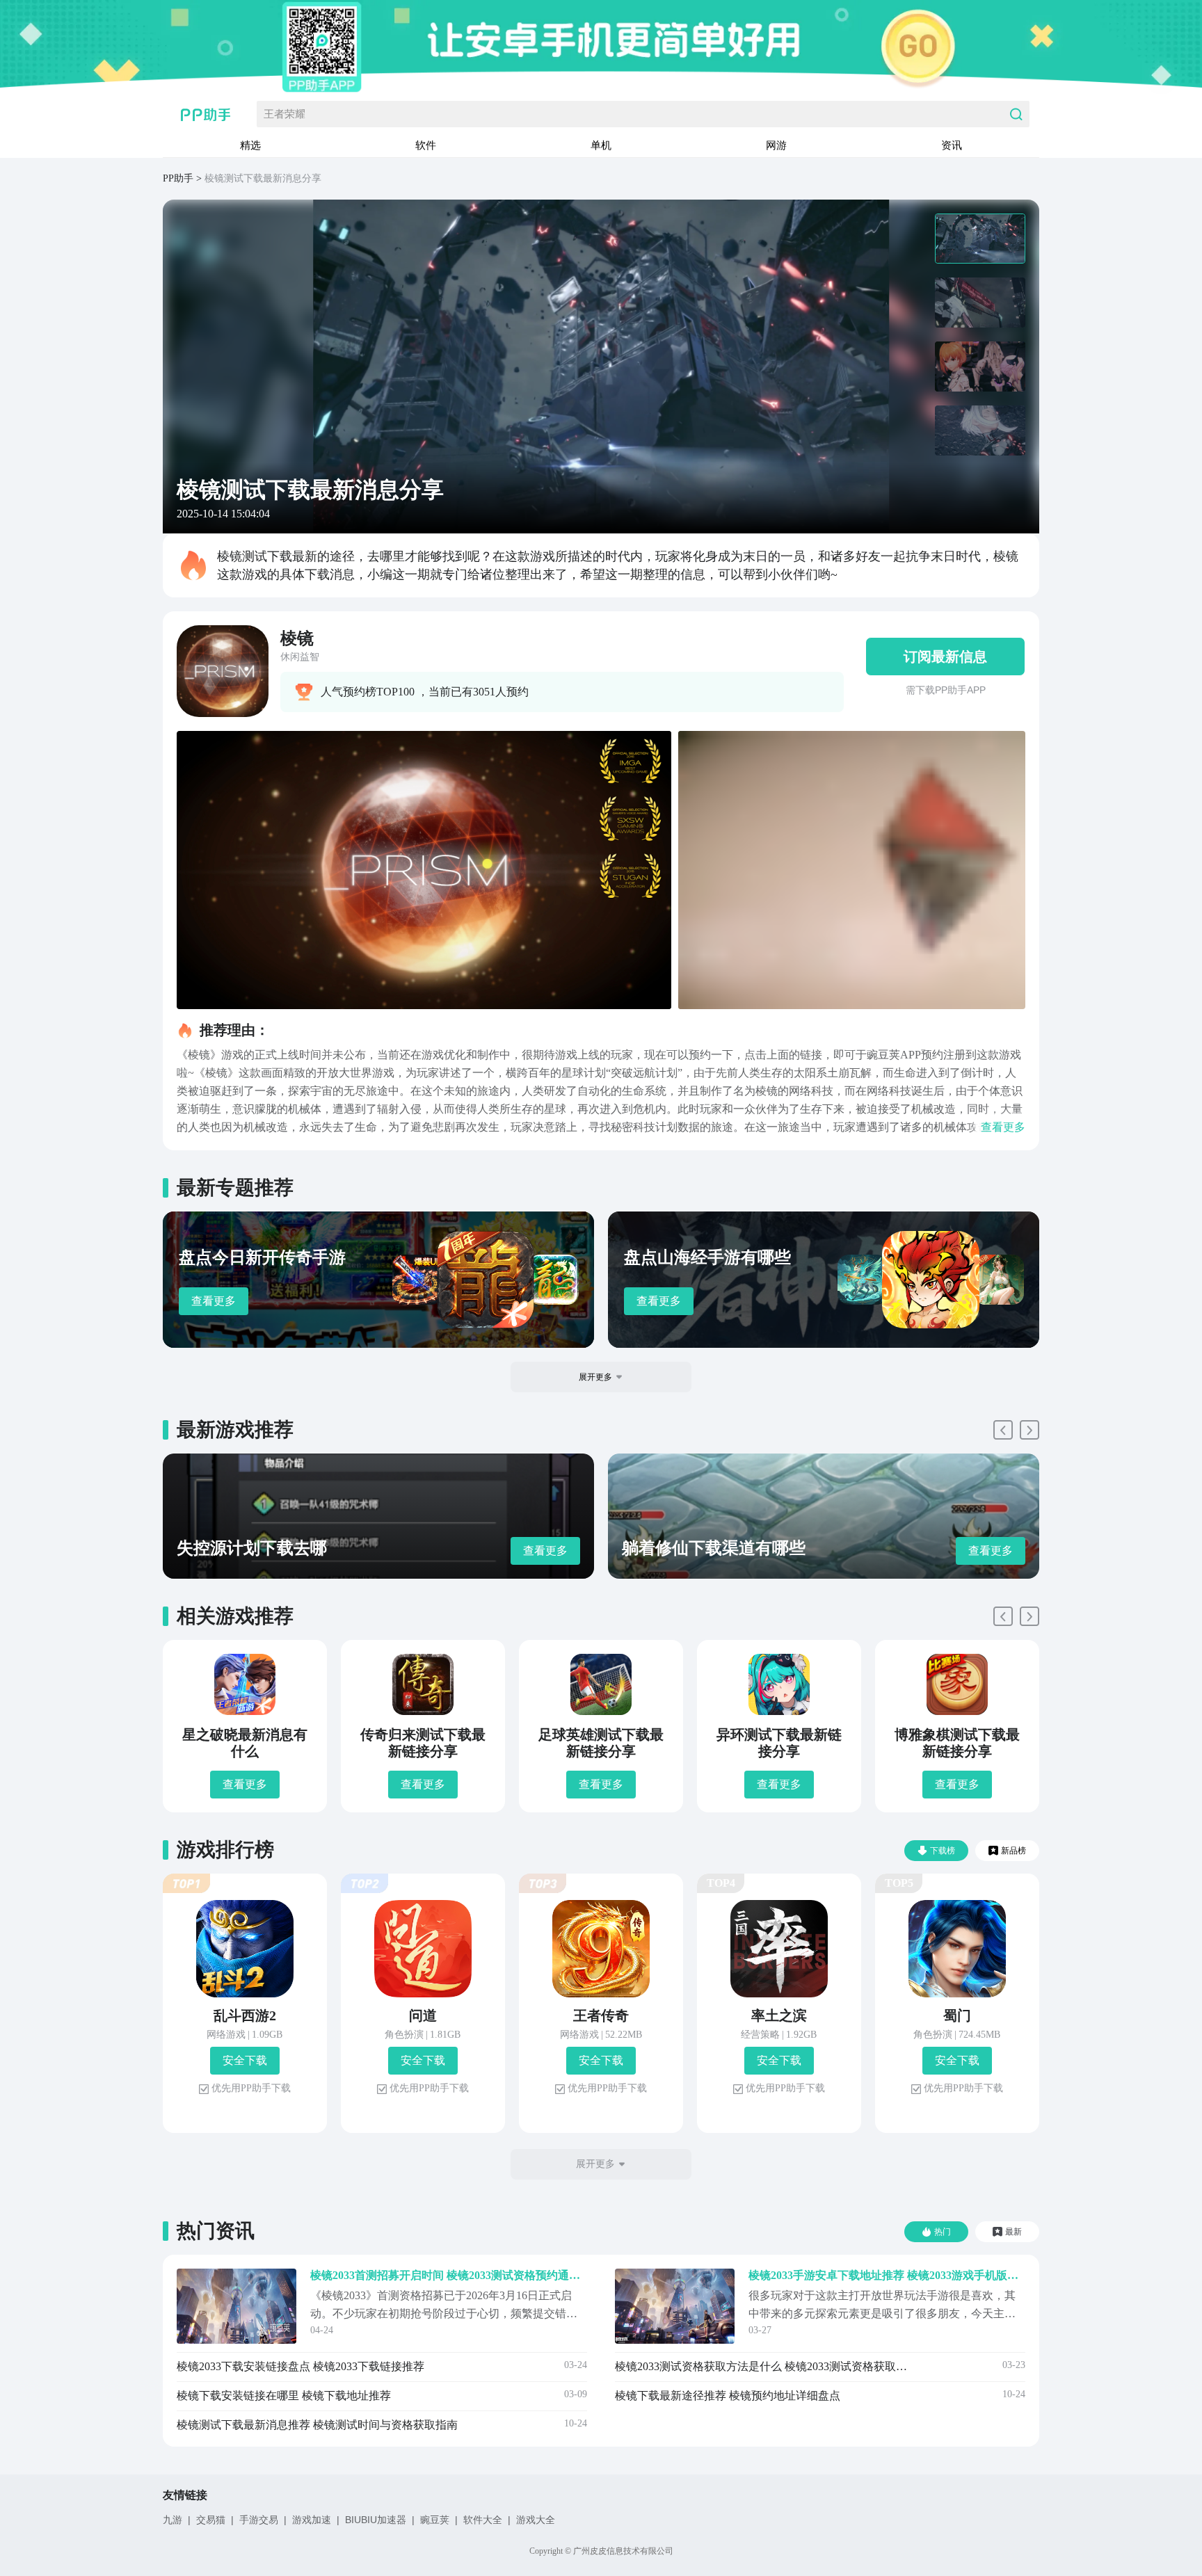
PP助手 (178, 178)
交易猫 (211, 2520)
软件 (426, 145)
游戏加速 (312, 2520)
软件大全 (483, 2520)
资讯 (952, 145)
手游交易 (259, 2520)
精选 (250, 145)
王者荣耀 (285, 114)
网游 (776, 145)
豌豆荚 (435, 2520)
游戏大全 (536, 2520)
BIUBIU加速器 (376, 2520)
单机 (601, 145)
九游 (173, 2520)
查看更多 (214, 1301)
